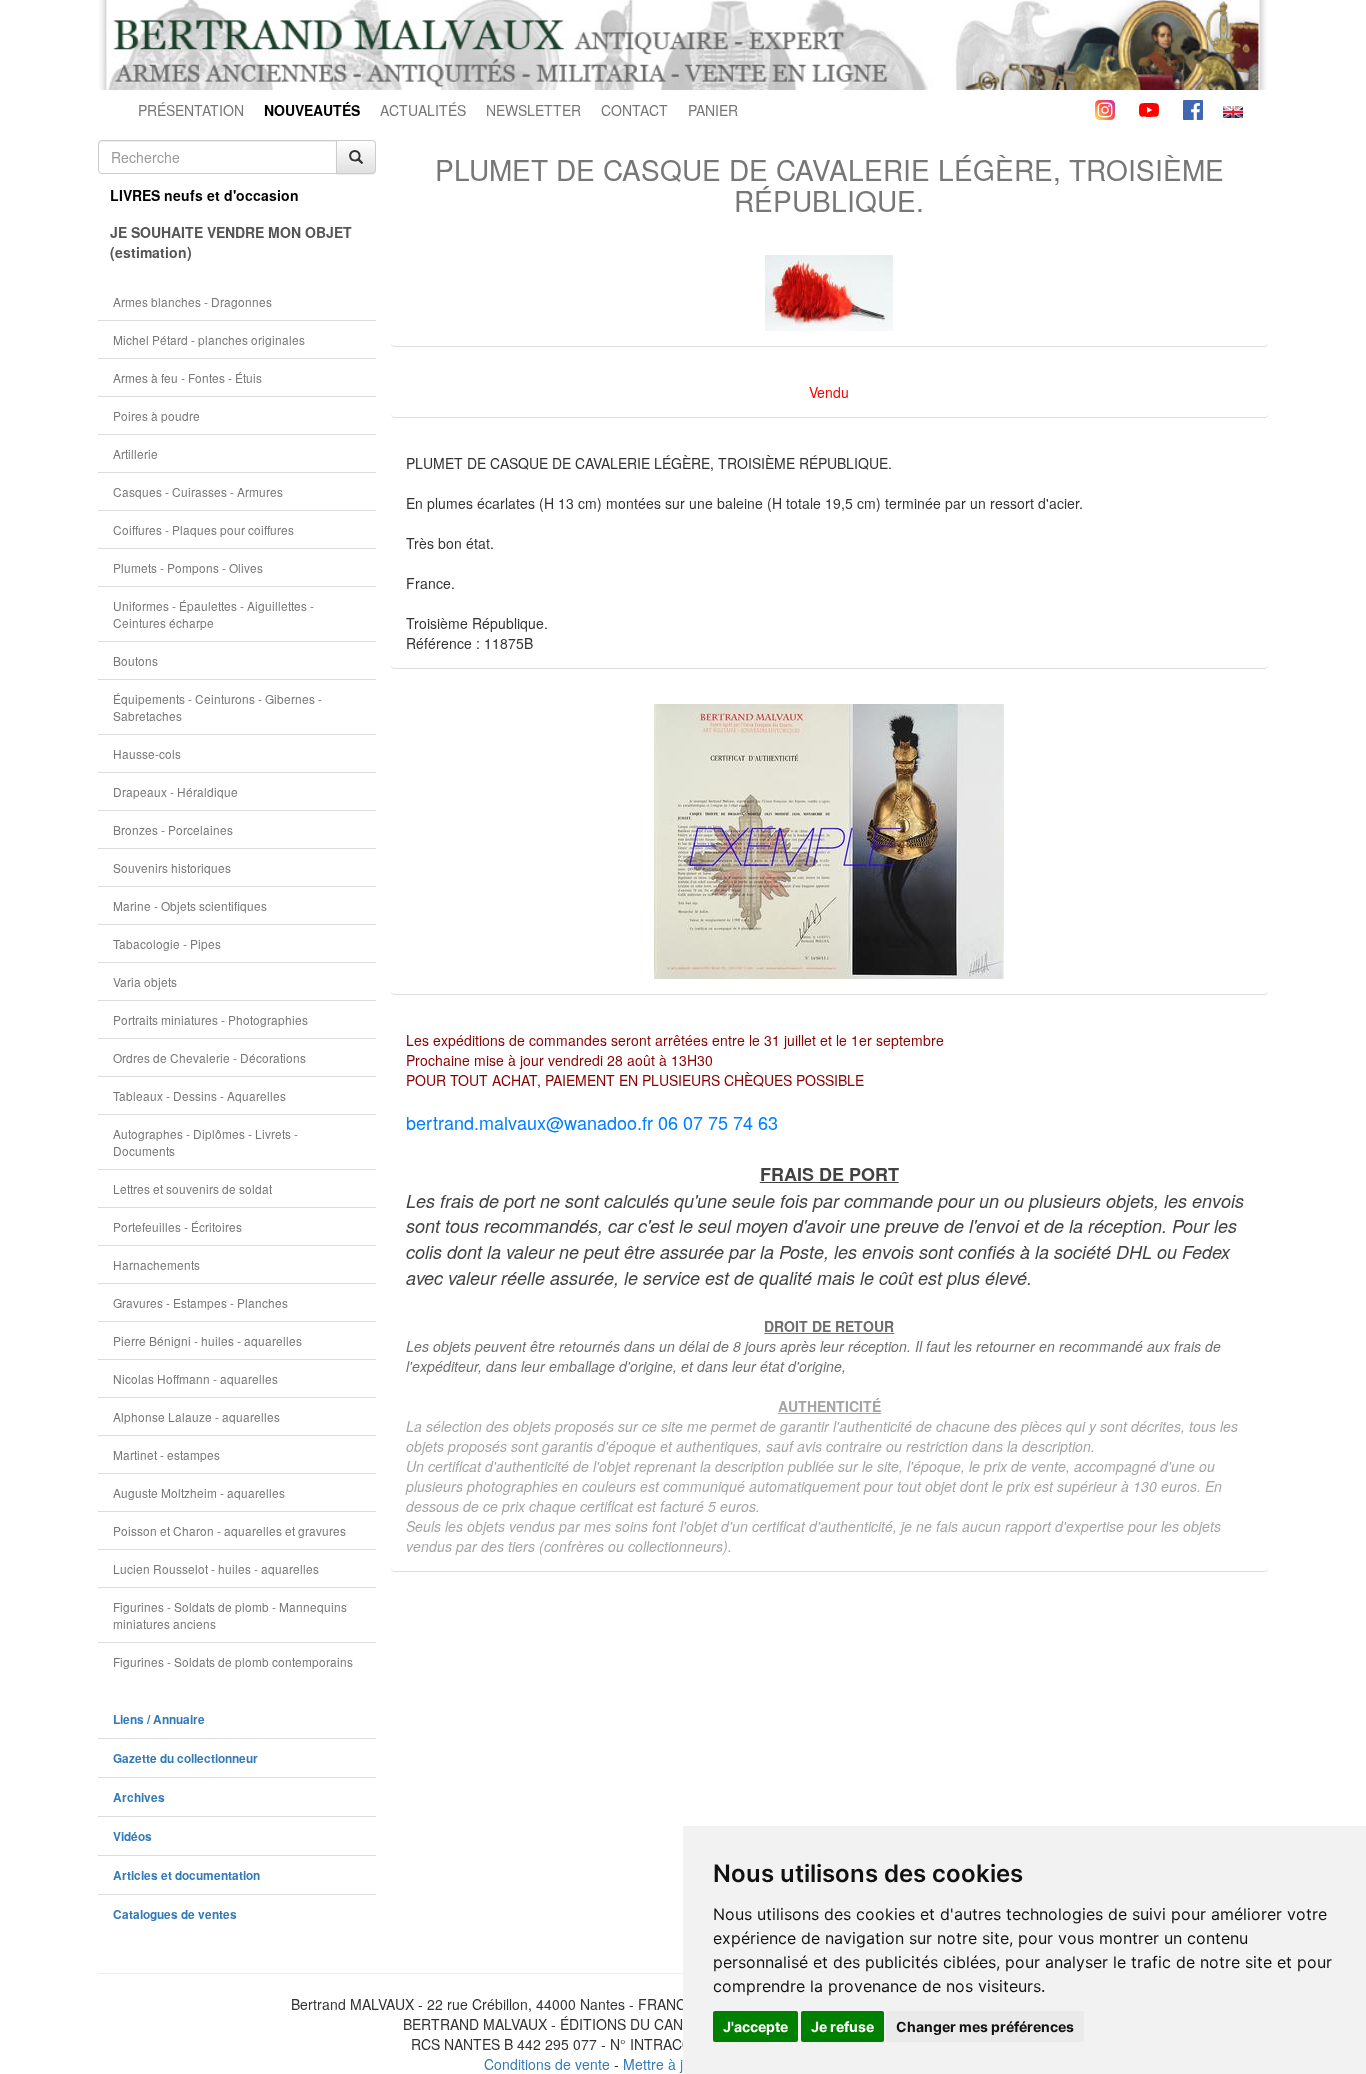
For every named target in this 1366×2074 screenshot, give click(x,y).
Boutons (135, 660)
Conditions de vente (547, 2064)
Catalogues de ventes (175, 1914)
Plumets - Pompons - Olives (188, 567)
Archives (139, 1797)
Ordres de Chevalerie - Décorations (209, 1057)
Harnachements (156, 1264)
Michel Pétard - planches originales (209, 339)
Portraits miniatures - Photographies (210, 1019)
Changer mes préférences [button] (985, 2026)
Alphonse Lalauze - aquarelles (196, 1416)
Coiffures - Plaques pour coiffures (203, 529)
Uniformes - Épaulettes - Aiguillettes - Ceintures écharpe (213, 614)
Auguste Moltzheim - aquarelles (199, 1492)
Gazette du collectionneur (185, 1758)
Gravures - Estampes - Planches (200, 1302)
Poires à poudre (156, 415)
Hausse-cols (147, 753)
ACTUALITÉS (423, 110)
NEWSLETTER (533, 110)
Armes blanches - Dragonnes (192, 301)
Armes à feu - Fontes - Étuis (187, 377)
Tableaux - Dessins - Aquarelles (199, 1095)
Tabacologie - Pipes (167, 943)
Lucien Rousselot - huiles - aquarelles (216, 1568)
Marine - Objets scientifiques (190, 905)
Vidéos (132, 1836)
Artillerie (135, 453)
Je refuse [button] (842, 2026)
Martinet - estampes (166, 1454)
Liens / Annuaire (159, 1719)
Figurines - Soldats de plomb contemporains (233, 1661)
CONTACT (634, 110)
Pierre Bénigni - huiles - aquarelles (207, 1340)
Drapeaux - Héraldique (175, 791)
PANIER (713, 110)
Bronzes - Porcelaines (173, 829)
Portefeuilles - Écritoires (177, 1226)
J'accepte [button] (755, 2026)
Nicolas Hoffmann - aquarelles (195, 1378)
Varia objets (145, 981)
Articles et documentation (186, 1875)
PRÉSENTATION (191, 110)
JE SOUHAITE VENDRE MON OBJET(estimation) (231, 242)
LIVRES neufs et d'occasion (204, 195)
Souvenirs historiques (172, 867)
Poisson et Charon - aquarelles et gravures (229, 1530)
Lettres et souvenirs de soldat (192, 1188)
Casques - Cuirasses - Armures (198, 491)
